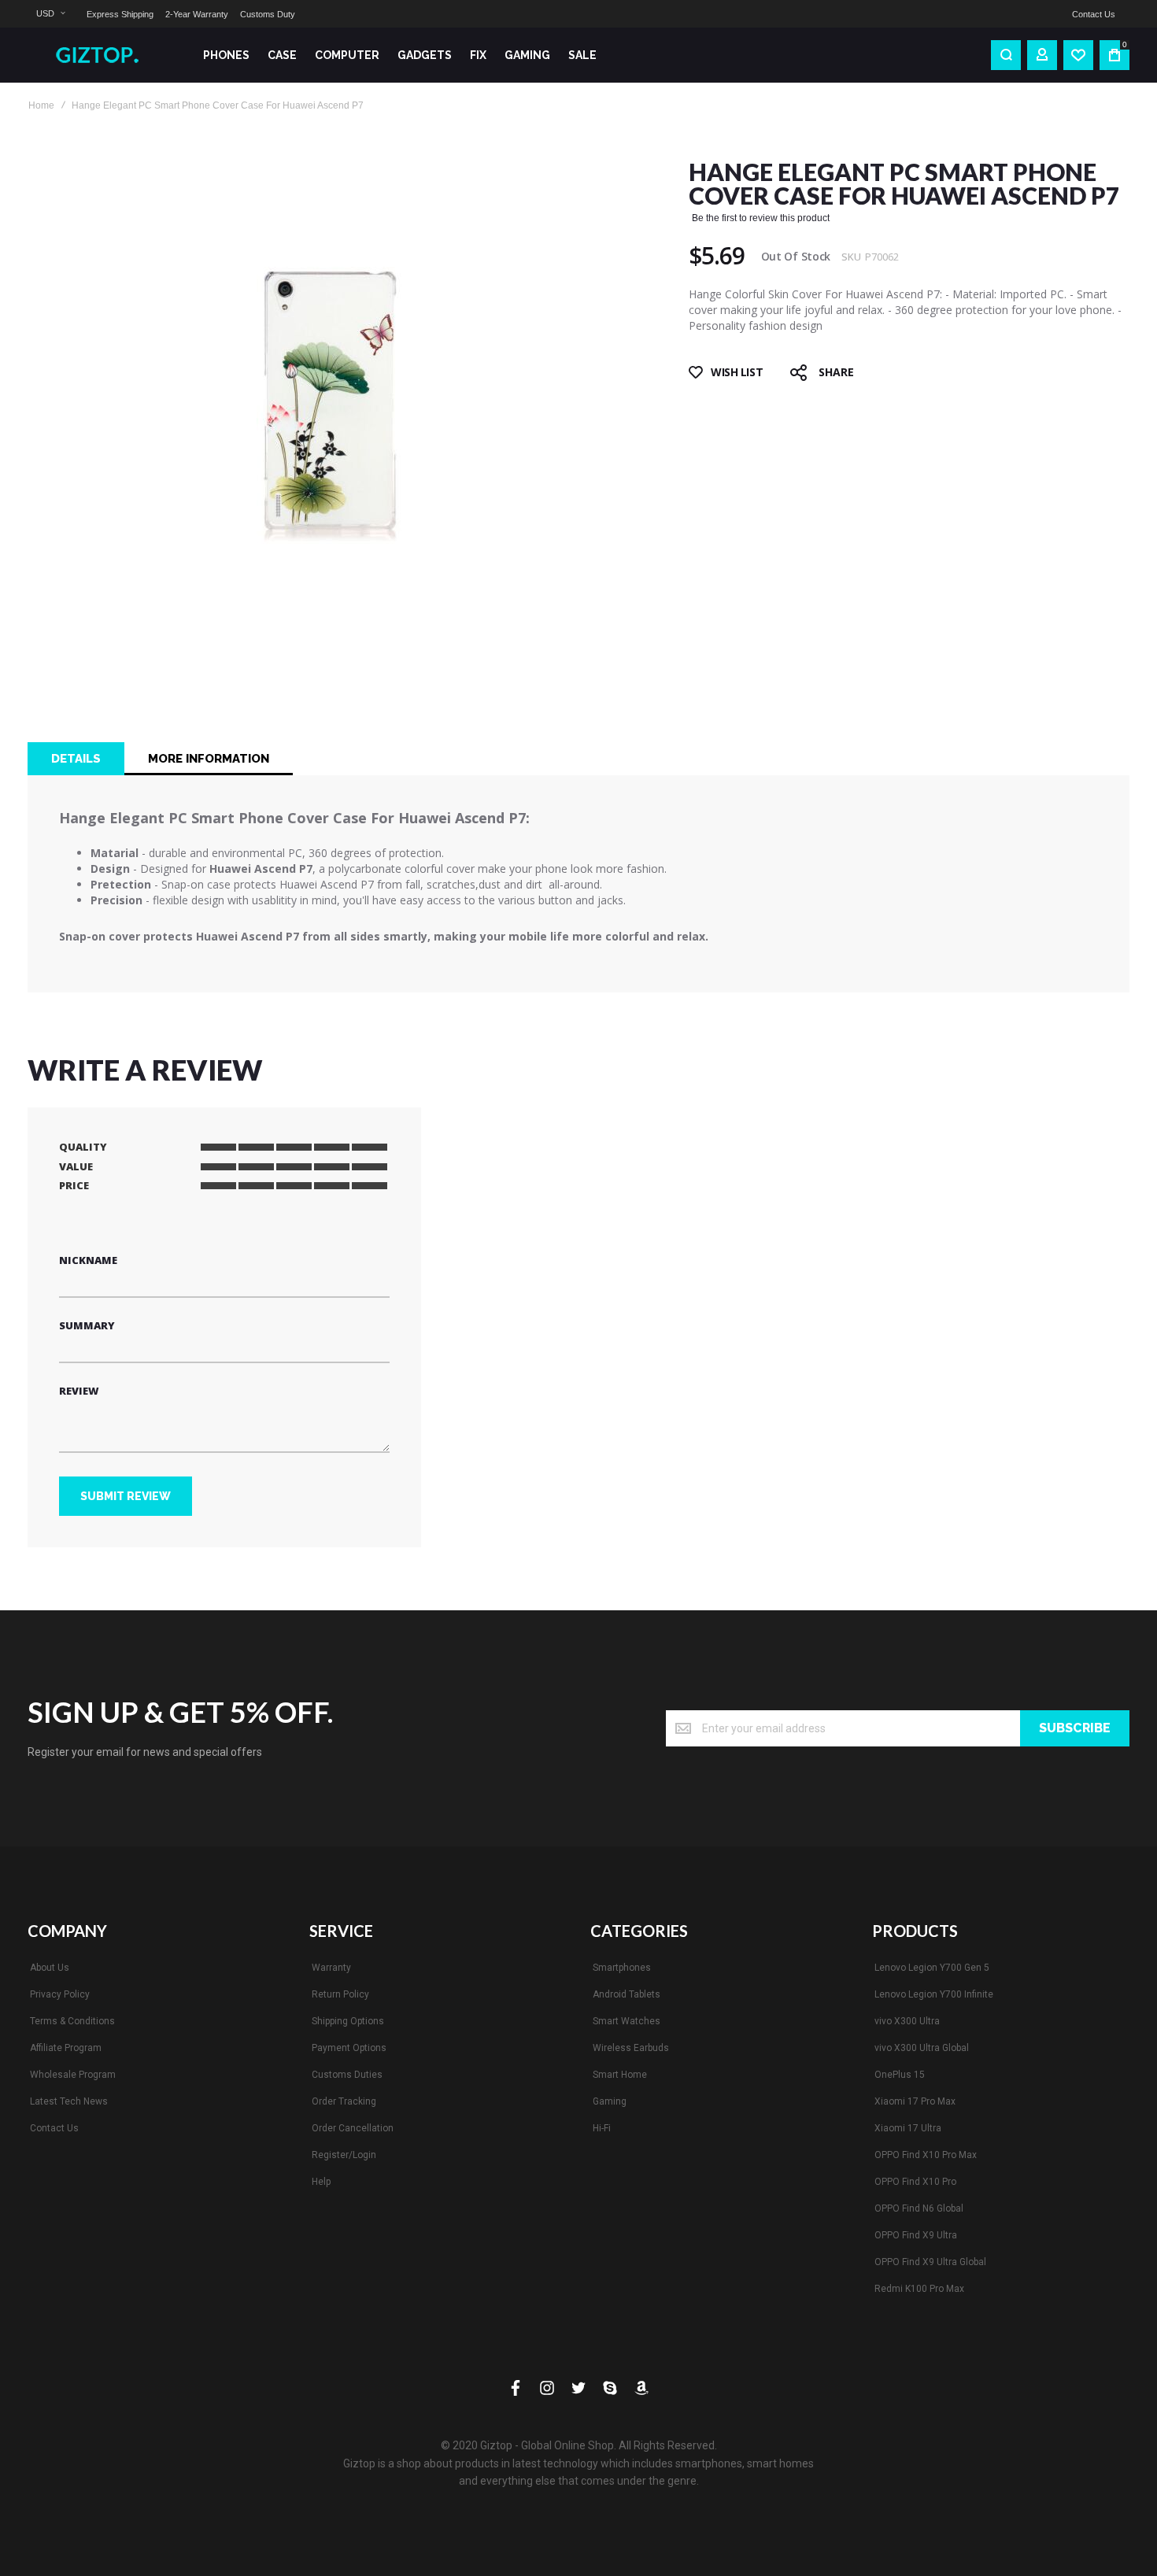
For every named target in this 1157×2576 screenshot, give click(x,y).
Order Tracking (344, 2101)
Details (76, 759)
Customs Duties (347, 2075)
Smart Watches (627, 2021)
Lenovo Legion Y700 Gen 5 (932, 1968)
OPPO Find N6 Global (919, 2208)
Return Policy (340, 1994)
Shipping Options (348, 2021)
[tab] (76, 759)
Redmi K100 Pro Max (919, 2289)
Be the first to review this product (761, 218)
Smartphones (622, 1968)
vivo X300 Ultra (907, 2021)
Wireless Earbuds (631, 2048)
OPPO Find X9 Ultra (916, 2235)
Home (41, 105)
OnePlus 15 (900, 2075)
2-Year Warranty (197, 14)
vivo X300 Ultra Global (922, 2048)
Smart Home (620, 2075)
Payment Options (349, 2048)
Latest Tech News (69, 2101)
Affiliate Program (66, 2048)
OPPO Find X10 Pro (915, 2182)
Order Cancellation (353, 2128)
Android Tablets (627, 1994)
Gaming (610, 2101)
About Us (50, 1968)
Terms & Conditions (72, 2021)
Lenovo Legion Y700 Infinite (934, 1994)
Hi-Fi (602, 2128)
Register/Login (344, 2155)
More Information (209, 759)
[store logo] (103, 55)
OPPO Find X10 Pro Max (926, 2155)
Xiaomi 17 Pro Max (915, 2101)
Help (321, 2182)
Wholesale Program (73, 2075)
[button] (50, 14)
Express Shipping (120, 14)
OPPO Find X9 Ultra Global (930, 2262)
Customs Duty (268, 14)
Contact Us (1094, 14)
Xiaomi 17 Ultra (908, 2128)
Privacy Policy (60, 1994)
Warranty (331, 1968)
